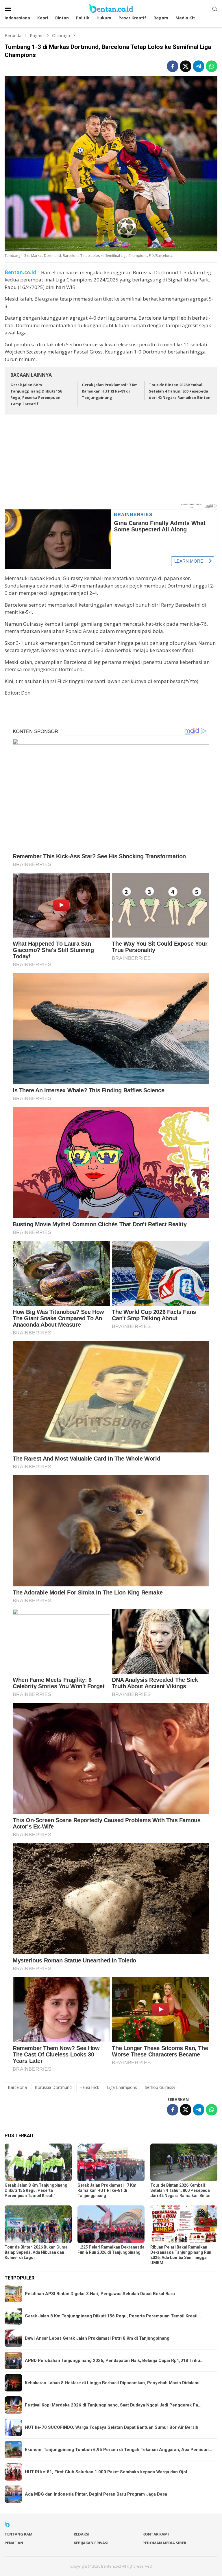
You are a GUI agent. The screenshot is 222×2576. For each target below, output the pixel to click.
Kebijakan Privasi (91, 2543)
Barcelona (17, 2087)
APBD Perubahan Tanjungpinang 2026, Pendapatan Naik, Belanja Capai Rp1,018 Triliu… (114, 2360)
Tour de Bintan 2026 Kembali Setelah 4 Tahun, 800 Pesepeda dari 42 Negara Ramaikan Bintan (180, 391)
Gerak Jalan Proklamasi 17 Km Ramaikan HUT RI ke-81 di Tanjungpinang (110, 391)
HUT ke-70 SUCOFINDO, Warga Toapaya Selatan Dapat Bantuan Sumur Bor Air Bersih (112, 2427)
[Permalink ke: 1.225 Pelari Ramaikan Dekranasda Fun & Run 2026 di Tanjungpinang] (111, 2224)
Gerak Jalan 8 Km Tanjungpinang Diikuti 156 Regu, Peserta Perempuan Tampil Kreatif (36, 2190)
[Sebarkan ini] (173, 66)
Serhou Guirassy (160, 2087)
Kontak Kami (156, 2534)
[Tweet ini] (186, 66)
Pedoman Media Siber (164, 2543)
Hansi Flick (89, 2087)
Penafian (14, 2543)
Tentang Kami (19, 2534)
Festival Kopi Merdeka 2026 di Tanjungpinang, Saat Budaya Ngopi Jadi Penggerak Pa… (113, 2405)
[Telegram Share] (199, 66)
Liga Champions (122, 2087)
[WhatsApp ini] (212, 66)
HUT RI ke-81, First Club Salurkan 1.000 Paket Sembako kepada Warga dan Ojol (106, 2472)
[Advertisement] (111, 462)
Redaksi (82, 2534)
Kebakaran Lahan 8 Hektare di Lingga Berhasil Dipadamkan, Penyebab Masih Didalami (112, 2383)
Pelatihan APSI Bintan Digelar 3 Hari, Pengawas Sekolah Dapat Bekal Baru (100, 2294)
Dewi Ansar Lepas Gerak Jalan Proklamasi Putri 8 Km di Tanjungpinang (97, 2338)
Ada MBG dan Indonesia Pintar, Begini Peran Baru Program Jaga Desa (96, 2494)
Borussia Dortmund (53, 2087)
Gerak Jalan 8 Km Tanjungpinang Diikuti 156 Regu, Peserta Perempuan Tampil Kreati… (113, 2316)
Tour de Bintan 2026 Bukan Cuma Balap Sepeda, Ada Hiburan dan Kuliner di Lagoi (36, 2252)
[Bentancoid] (111, 8)
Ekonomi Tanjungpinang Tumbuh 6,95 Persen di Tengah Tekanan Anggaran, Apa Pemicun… (119, 2450)
